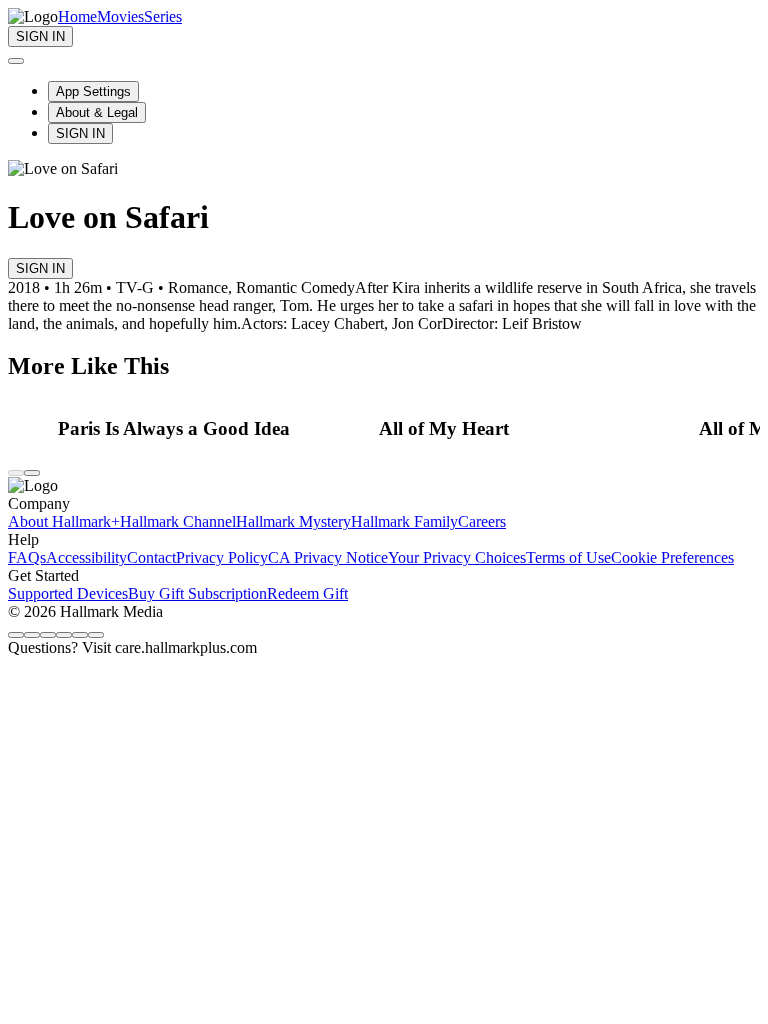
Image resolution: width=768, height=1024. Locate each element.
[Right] (32, 473)
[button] (213, 429)
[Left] (16, 473)
